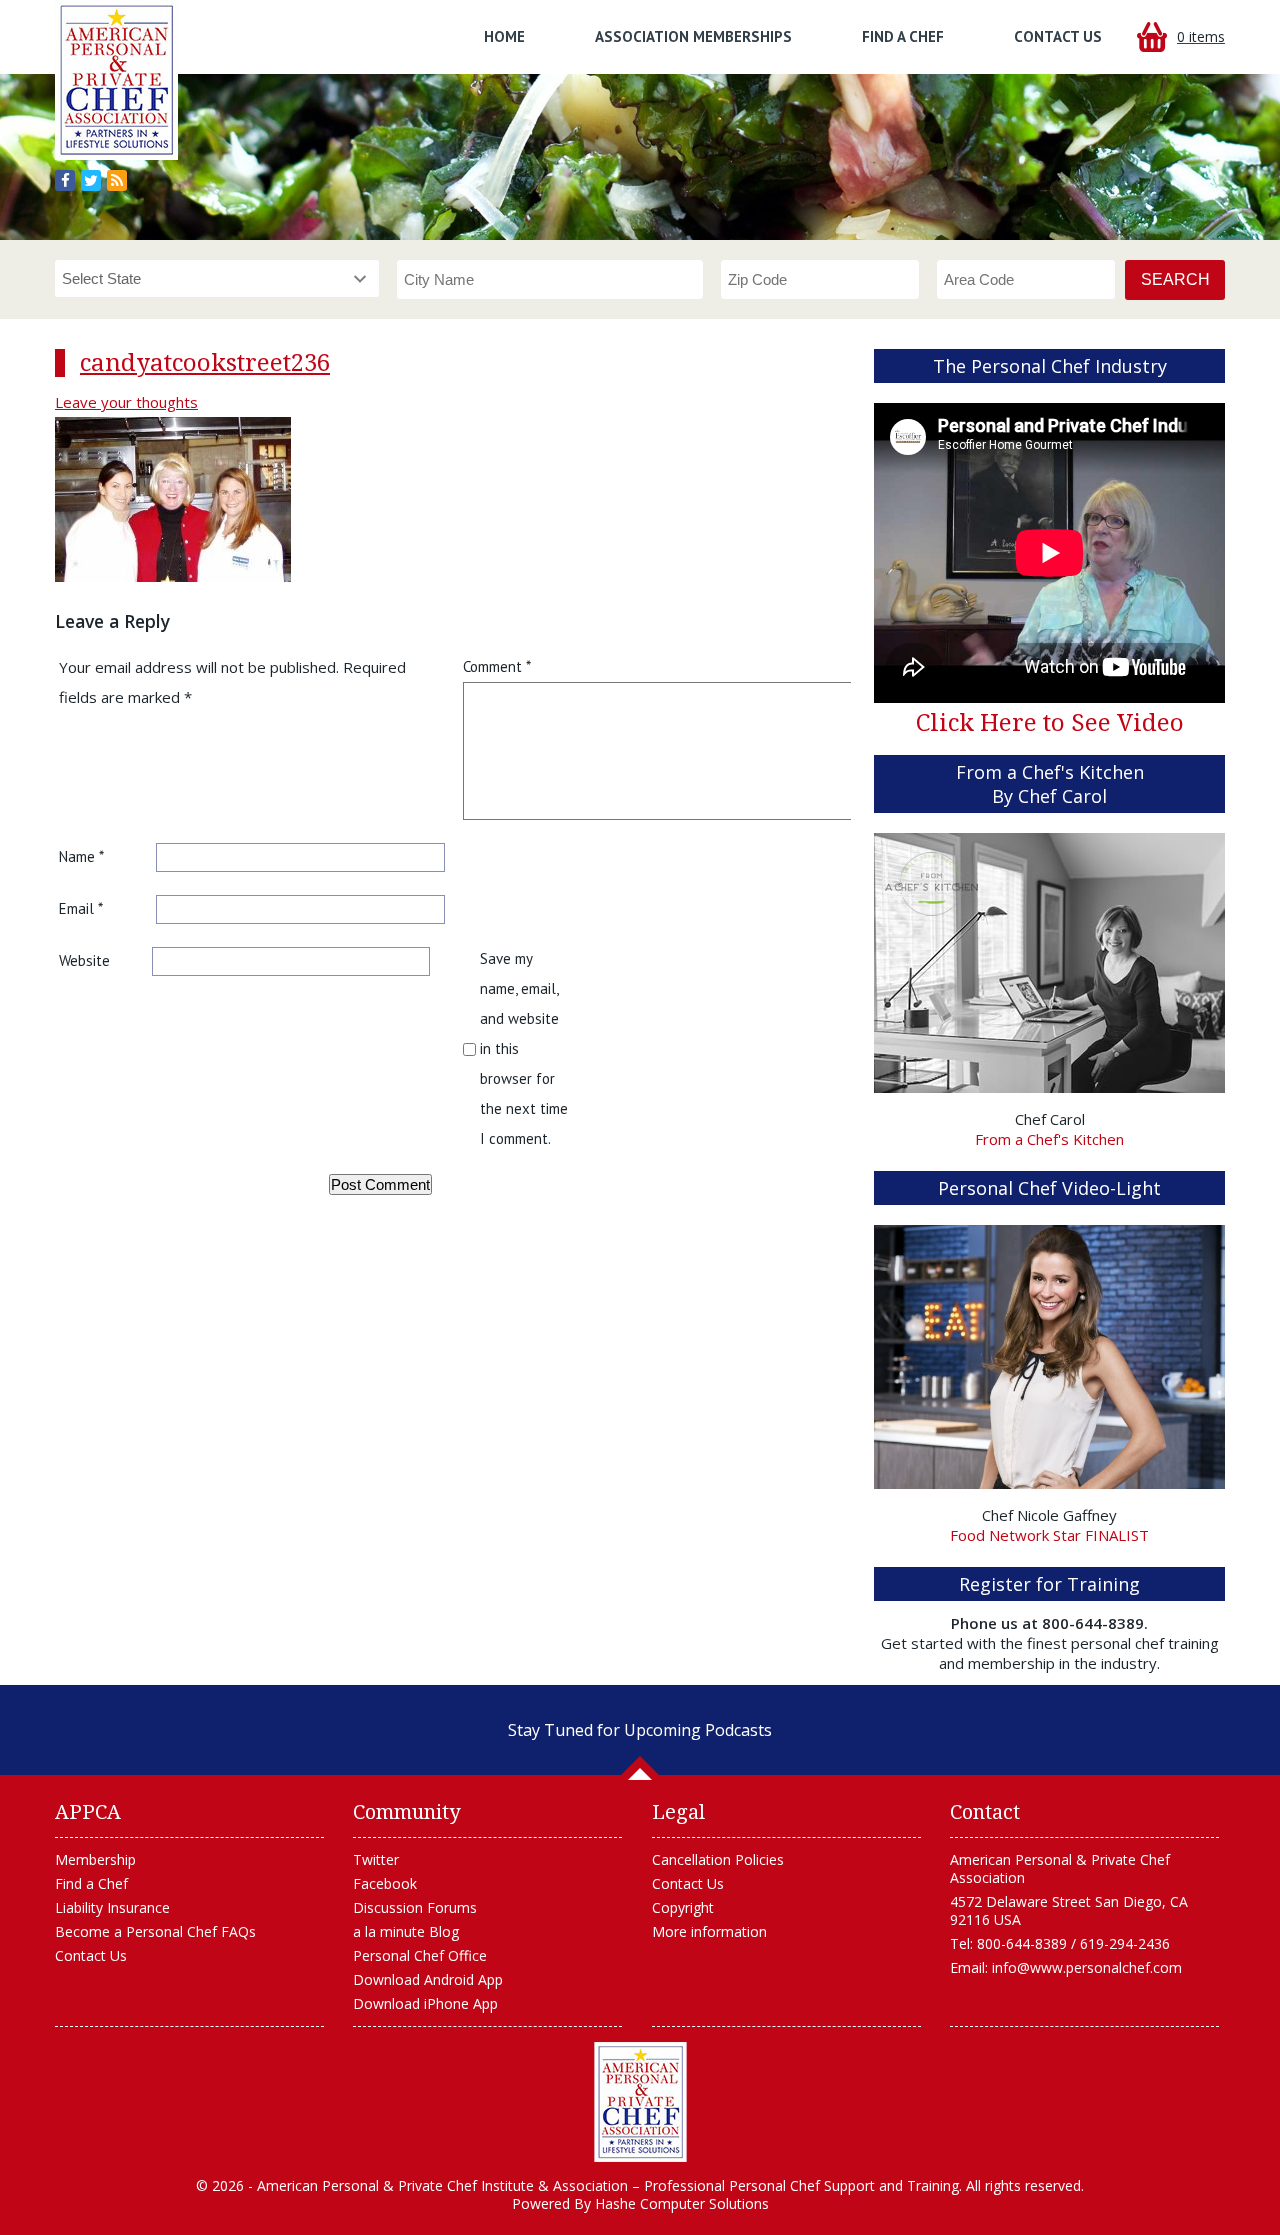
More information (709, 1931)
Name (81, 856)
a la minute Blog (406, 1931)
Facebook (385, 1883)
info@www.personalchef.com (1087, 1967)
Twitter (376, 1859)
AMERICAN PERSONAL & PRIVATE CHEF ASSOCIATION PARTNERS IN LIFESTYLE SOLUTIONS (640, 2102)
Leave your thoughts (126, 402)
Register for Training (1049, 1584)
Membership (95, 1859)
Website (84, 960)
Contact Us (1058, 36)
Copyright (683, 1907)
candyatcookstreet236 (205, 363)
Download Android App (428, 1979)
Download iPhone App (425, 2003)
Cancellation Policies (718, 1859)
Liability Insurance (112, 1907)
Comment (497, 666)
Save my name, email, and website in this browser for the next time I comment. (524, 1048)
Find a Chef (903, 36)
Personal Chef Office (420, 1955)
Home (504, 36)
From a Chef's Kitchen (1049, 1139)
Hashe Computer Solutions (682, 2203)
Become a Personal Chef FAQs (155, 1931)
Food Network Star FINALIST (1049, 1535)
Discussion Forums (415, 1907)
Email (81, 908)
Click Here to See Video (1050, 723)
